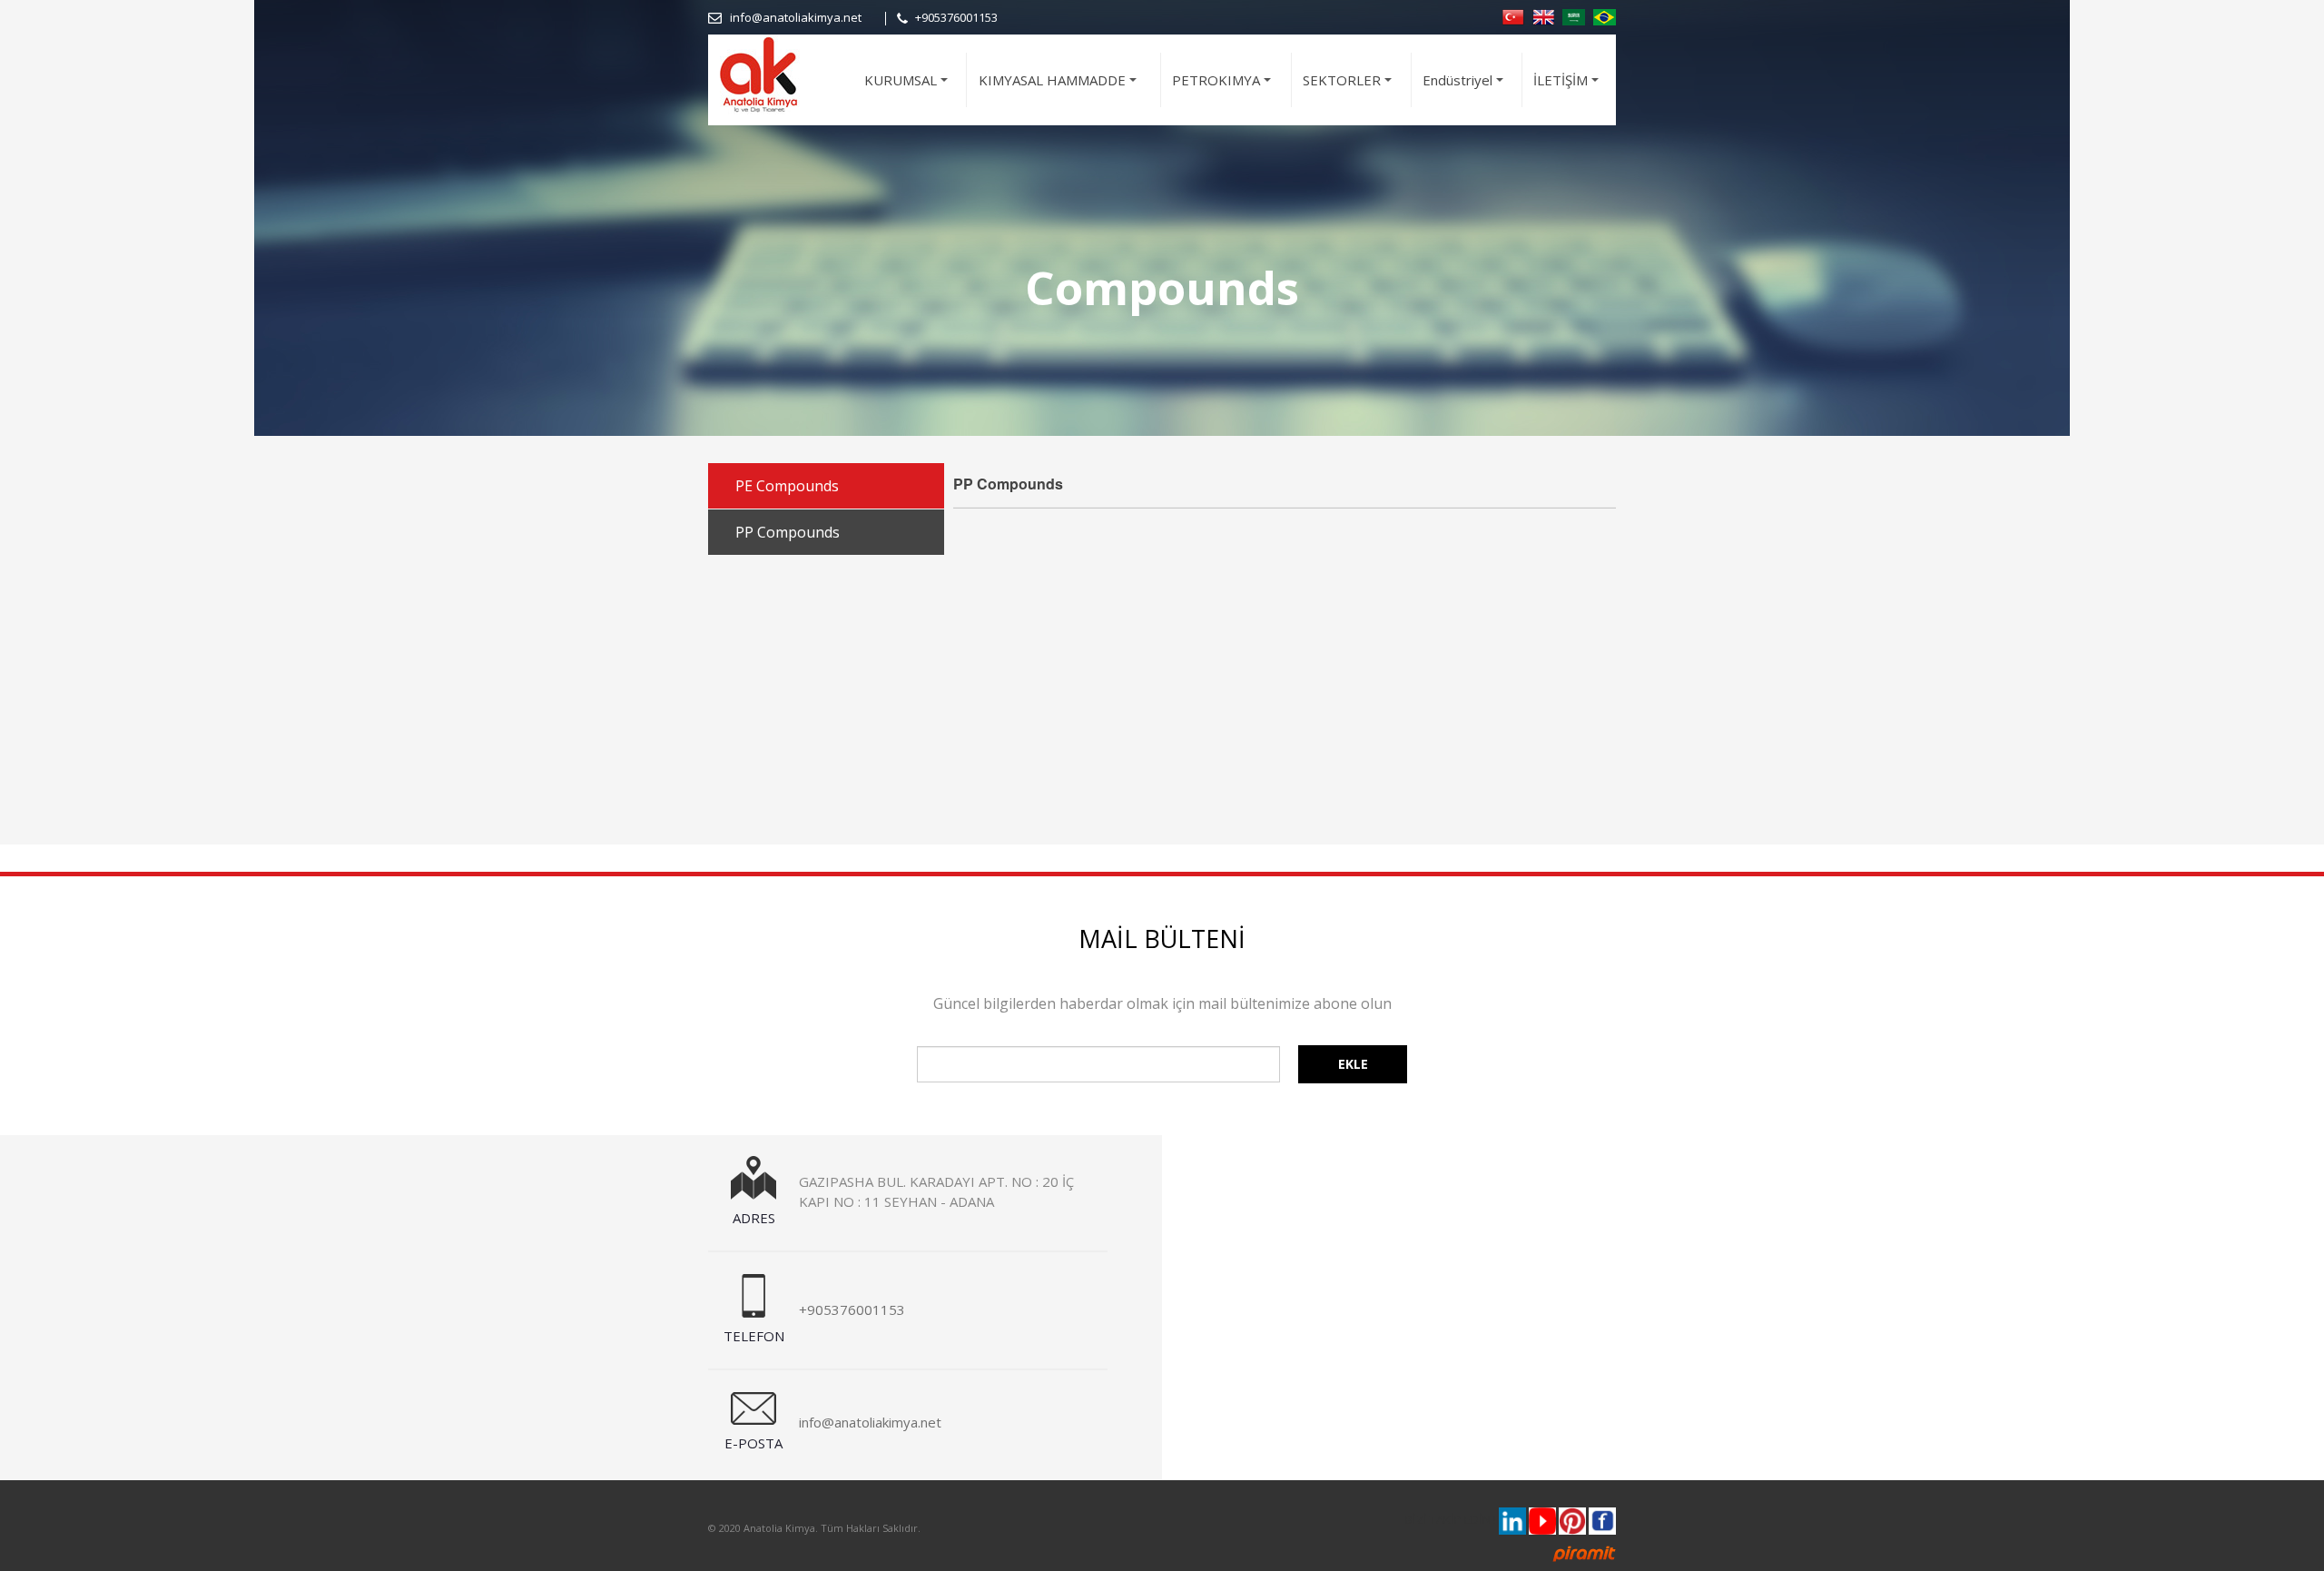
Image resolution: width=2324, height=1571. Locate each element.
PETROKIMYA (1224, 88)
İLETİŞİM (1569, 88)
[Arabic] (1574, 15)
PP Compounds (788, 532)
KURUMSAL (909, 88)
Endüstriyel (1466, 88)
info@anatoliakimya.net (796, 17)
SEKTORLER (1350, 88)
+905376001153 (956, 17)
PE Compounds (787, 486)
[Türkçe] (1513, 15)
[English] (1543, 15)
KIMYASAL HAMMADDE (1060, 88)
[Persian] (1605, 15)
